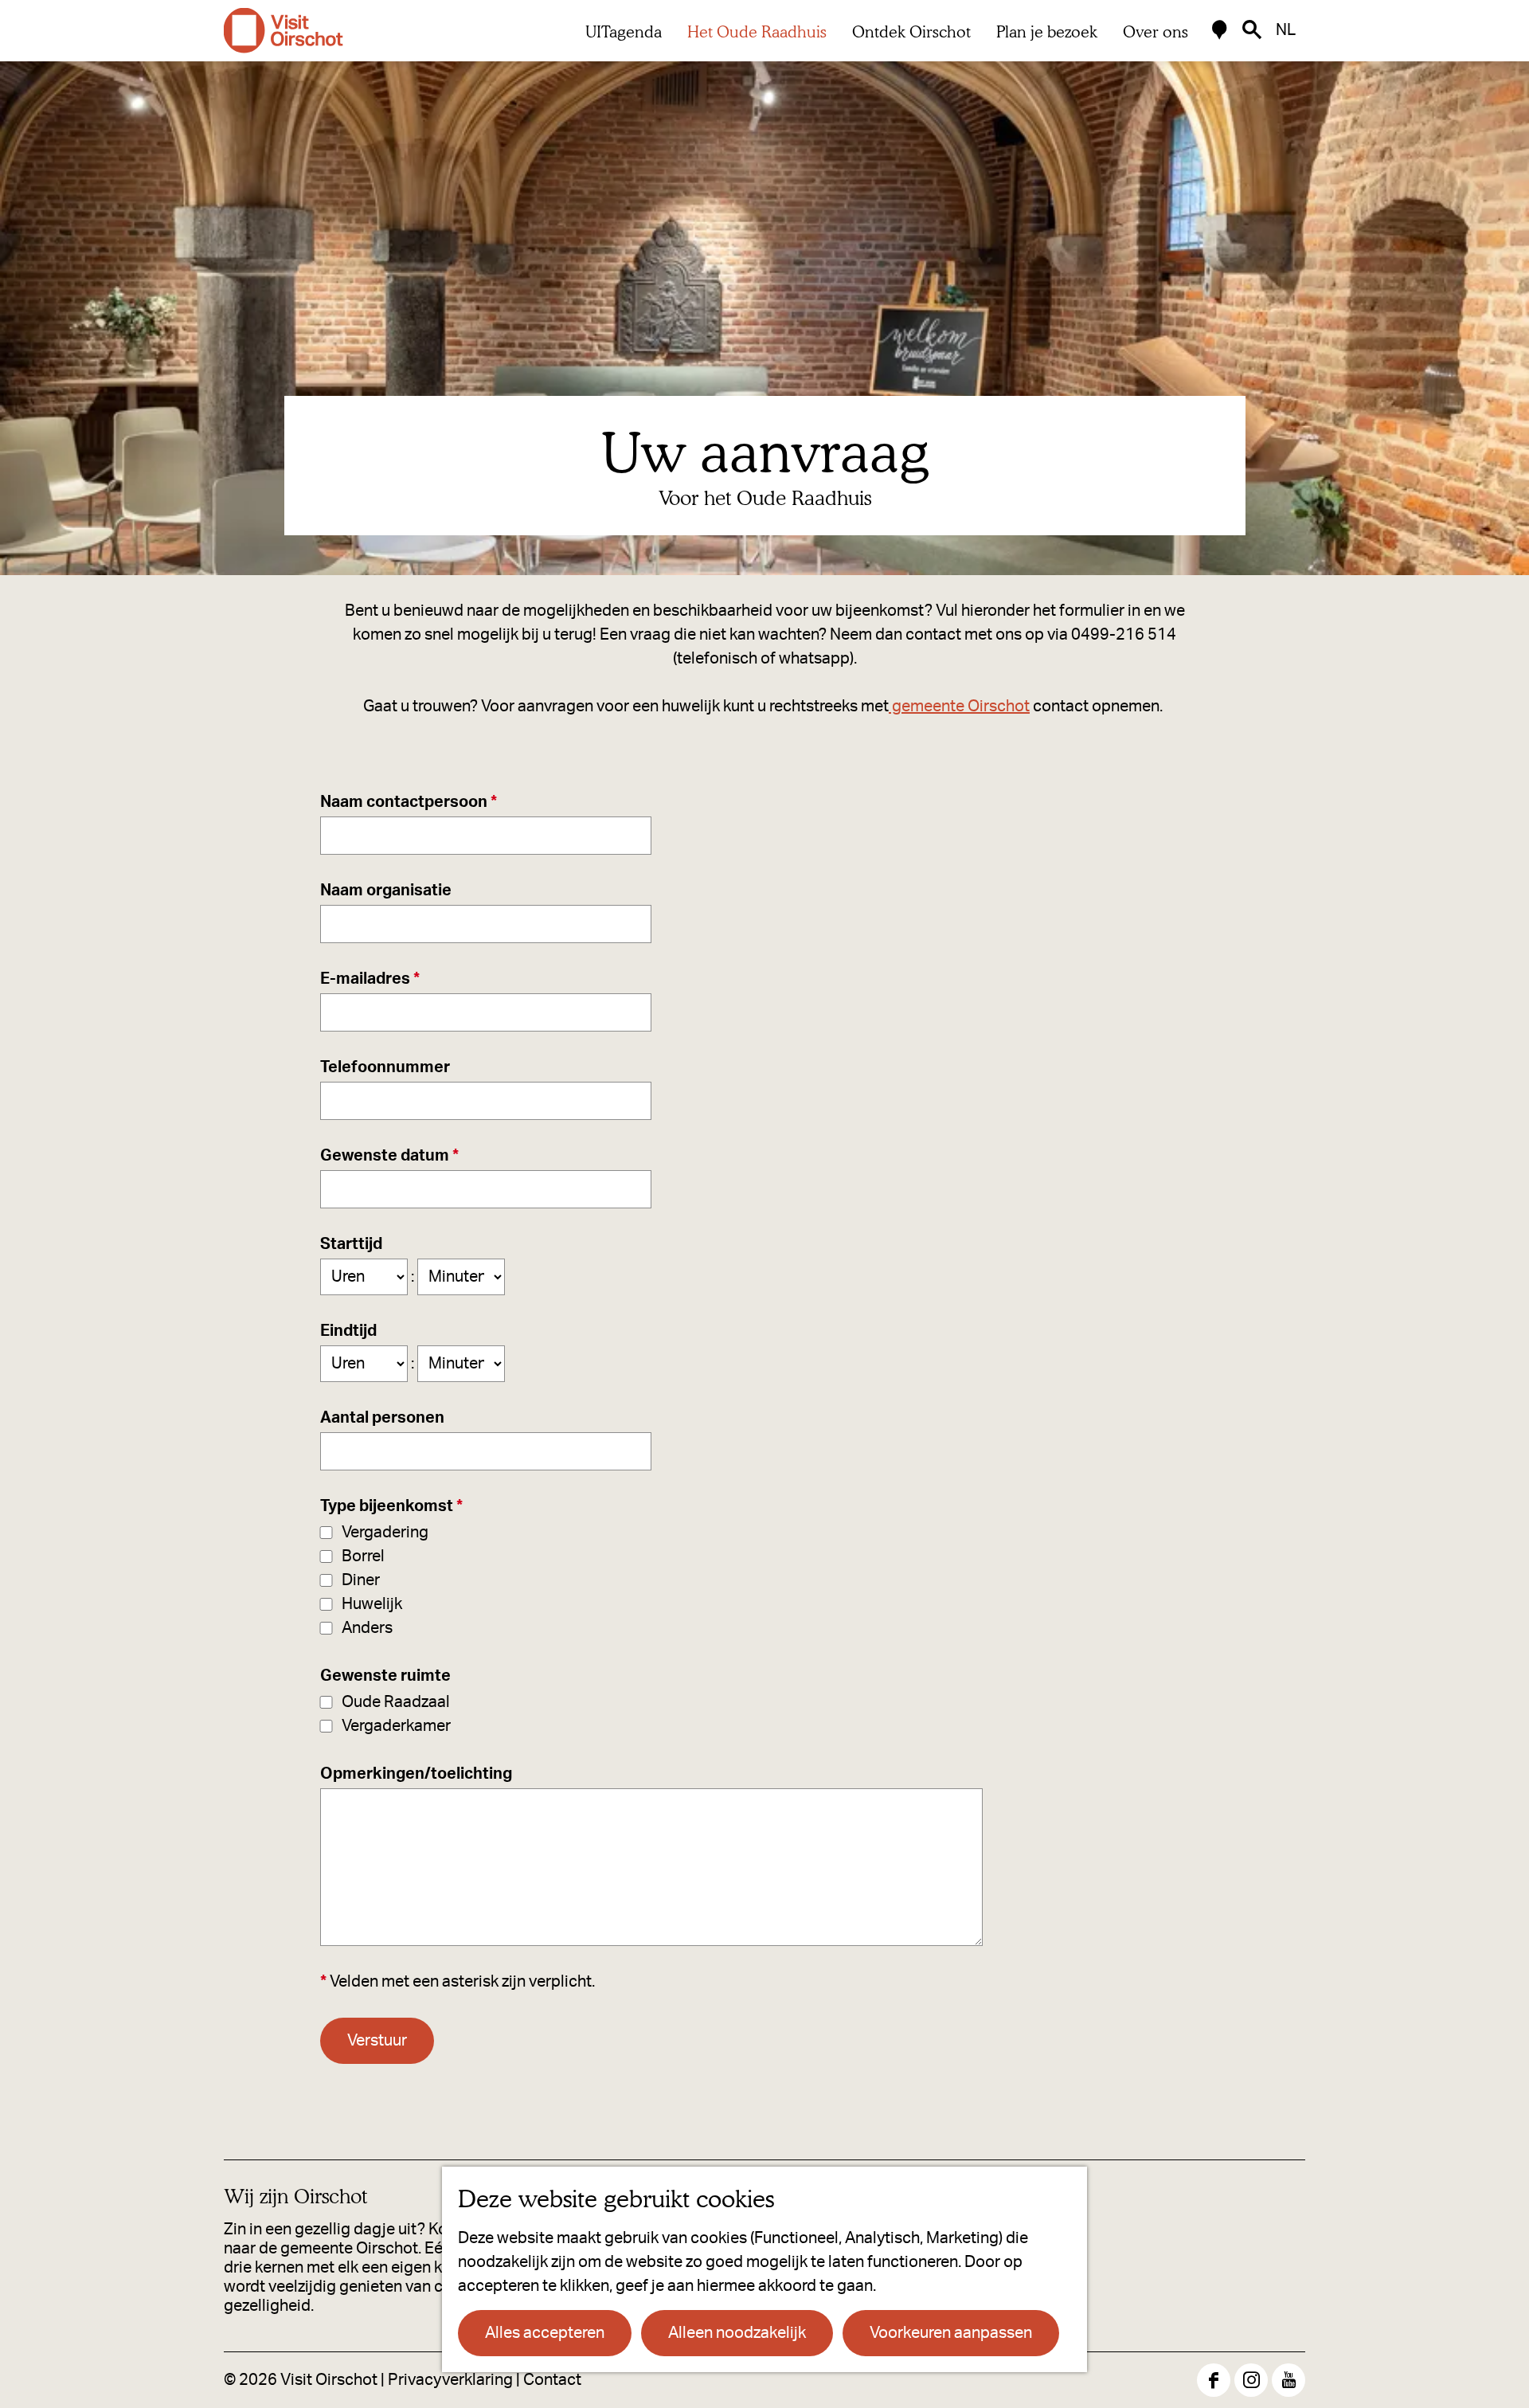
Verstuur (377, 2041)
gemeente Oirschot (959, 707)
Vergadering (385, 1533)
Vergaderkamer (396, 1726)
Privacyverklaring (450, 2380)
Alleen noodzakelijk (737, 2333)
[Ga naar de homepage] (284, 31)
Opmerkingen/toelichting (416, 1774)
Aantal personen (382, 1418)
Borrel (363, 1556)
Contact (552, 2380)
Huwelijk (372, 1604)
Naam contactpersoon (413, 804)
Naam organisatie (386, 891)
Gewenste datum (394, 1157)
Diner (361, 1580)
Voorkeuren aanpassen (951, 2333)
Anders (367, 1628)
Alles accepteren (545, 2333)
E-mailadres (374, 981)
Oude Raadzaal (396, 1702)
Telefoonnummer (385, 1067)
